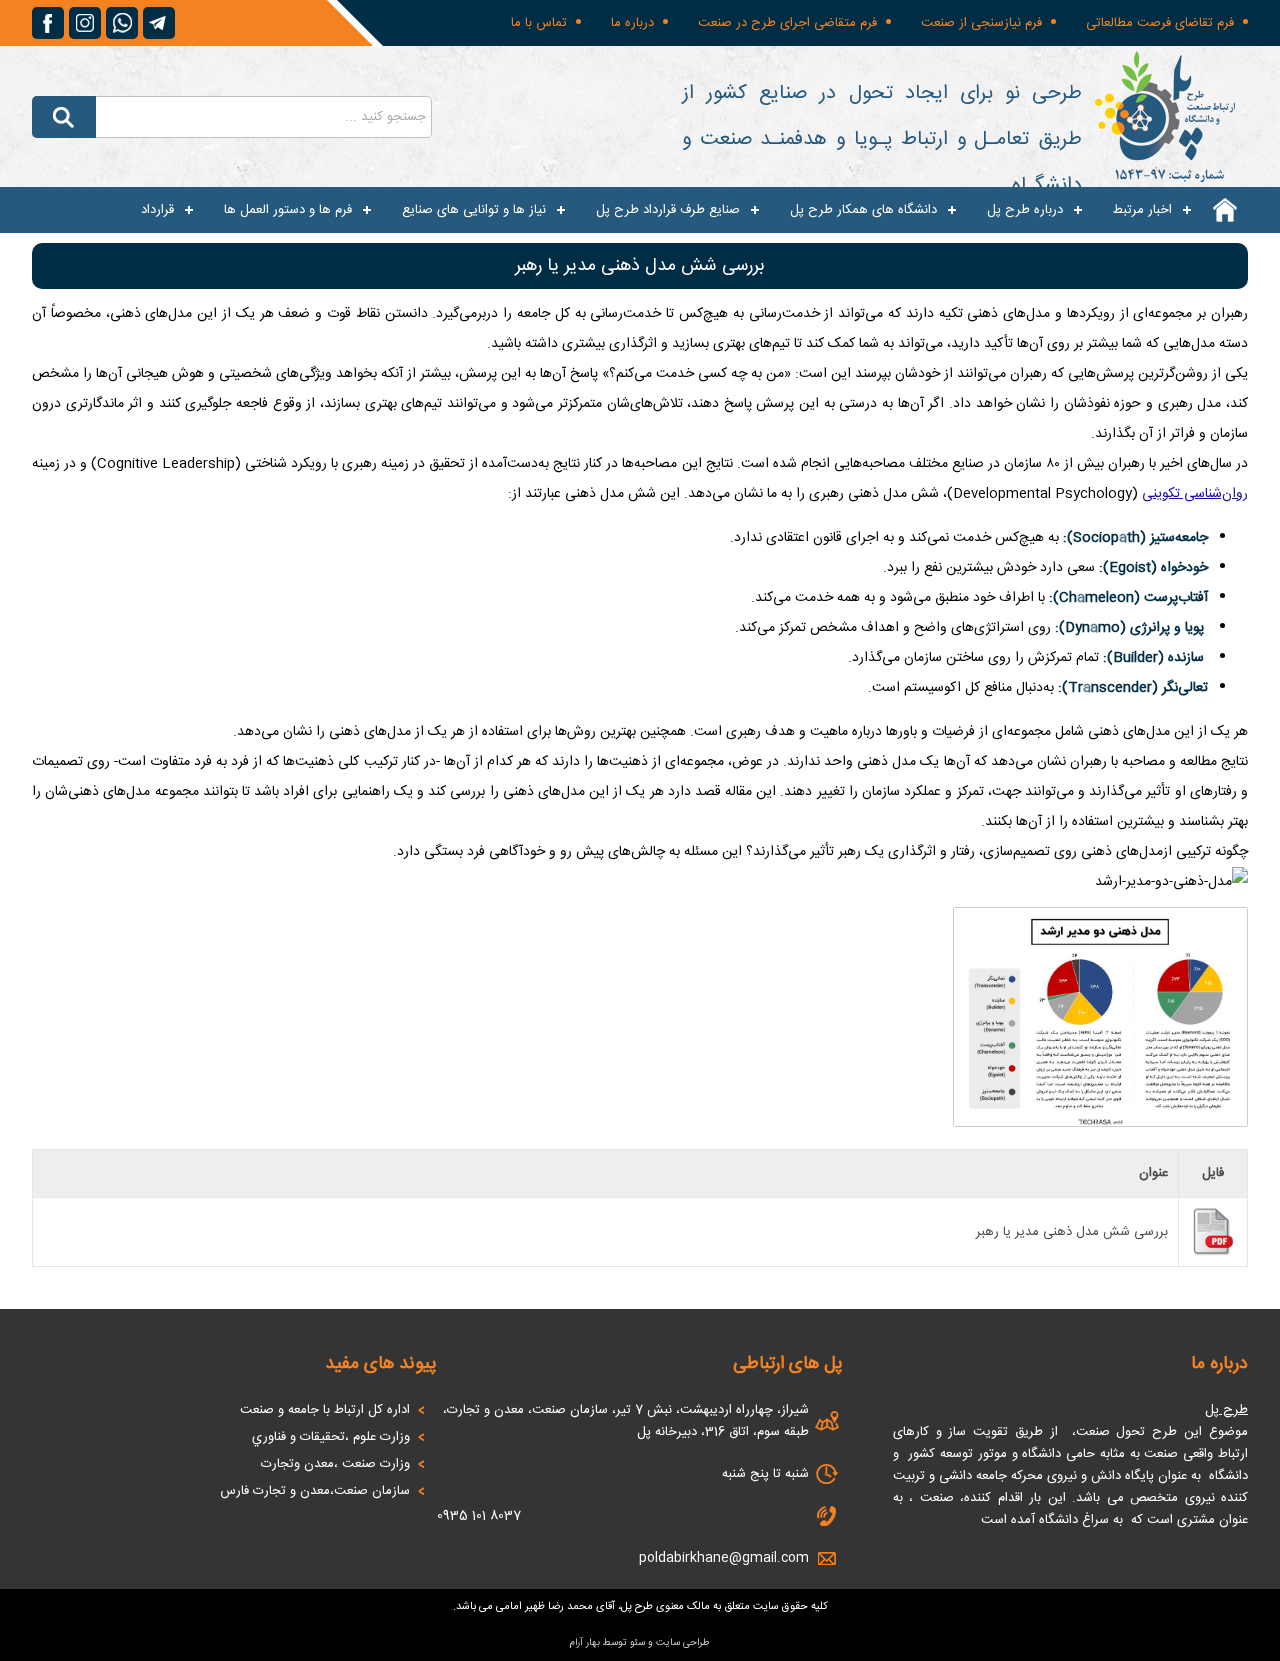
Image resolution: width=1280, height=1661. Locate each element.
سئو (637, 1643)
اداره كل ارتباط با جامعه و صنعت (325, 1410)
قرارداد (157, 210)
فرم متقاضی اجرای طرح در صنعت (787, 23)
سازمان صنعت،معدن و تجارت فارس (315, 1491)
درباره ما (632, 23)
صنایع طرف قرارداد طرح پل (668, 210)
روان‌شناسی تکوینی (1195, 494)
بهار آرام (585, 1643)
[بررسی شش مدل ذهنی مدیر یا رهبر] (1100, 1125)
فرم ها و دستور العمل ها (288, 210)
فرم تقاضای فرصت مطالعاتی (1160, 23)
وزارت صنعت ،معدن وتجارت (335, 1464)
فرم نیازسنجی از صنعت (981, 23)
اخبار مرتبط (1142, 210)
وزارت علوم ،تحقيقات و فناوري (331, 1437)
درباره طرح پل (1025, 210)
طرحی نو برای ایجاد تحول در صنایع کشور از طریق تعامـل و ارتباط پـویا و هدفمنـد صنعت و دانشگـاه (882, 139)
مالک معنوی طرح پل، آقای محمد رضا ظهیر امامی (603, 1607)
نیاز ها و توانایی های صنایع (474, 210)
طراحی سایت (683, 1643)
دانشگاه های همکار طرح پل (863, 210)
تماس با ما (539, 23)
